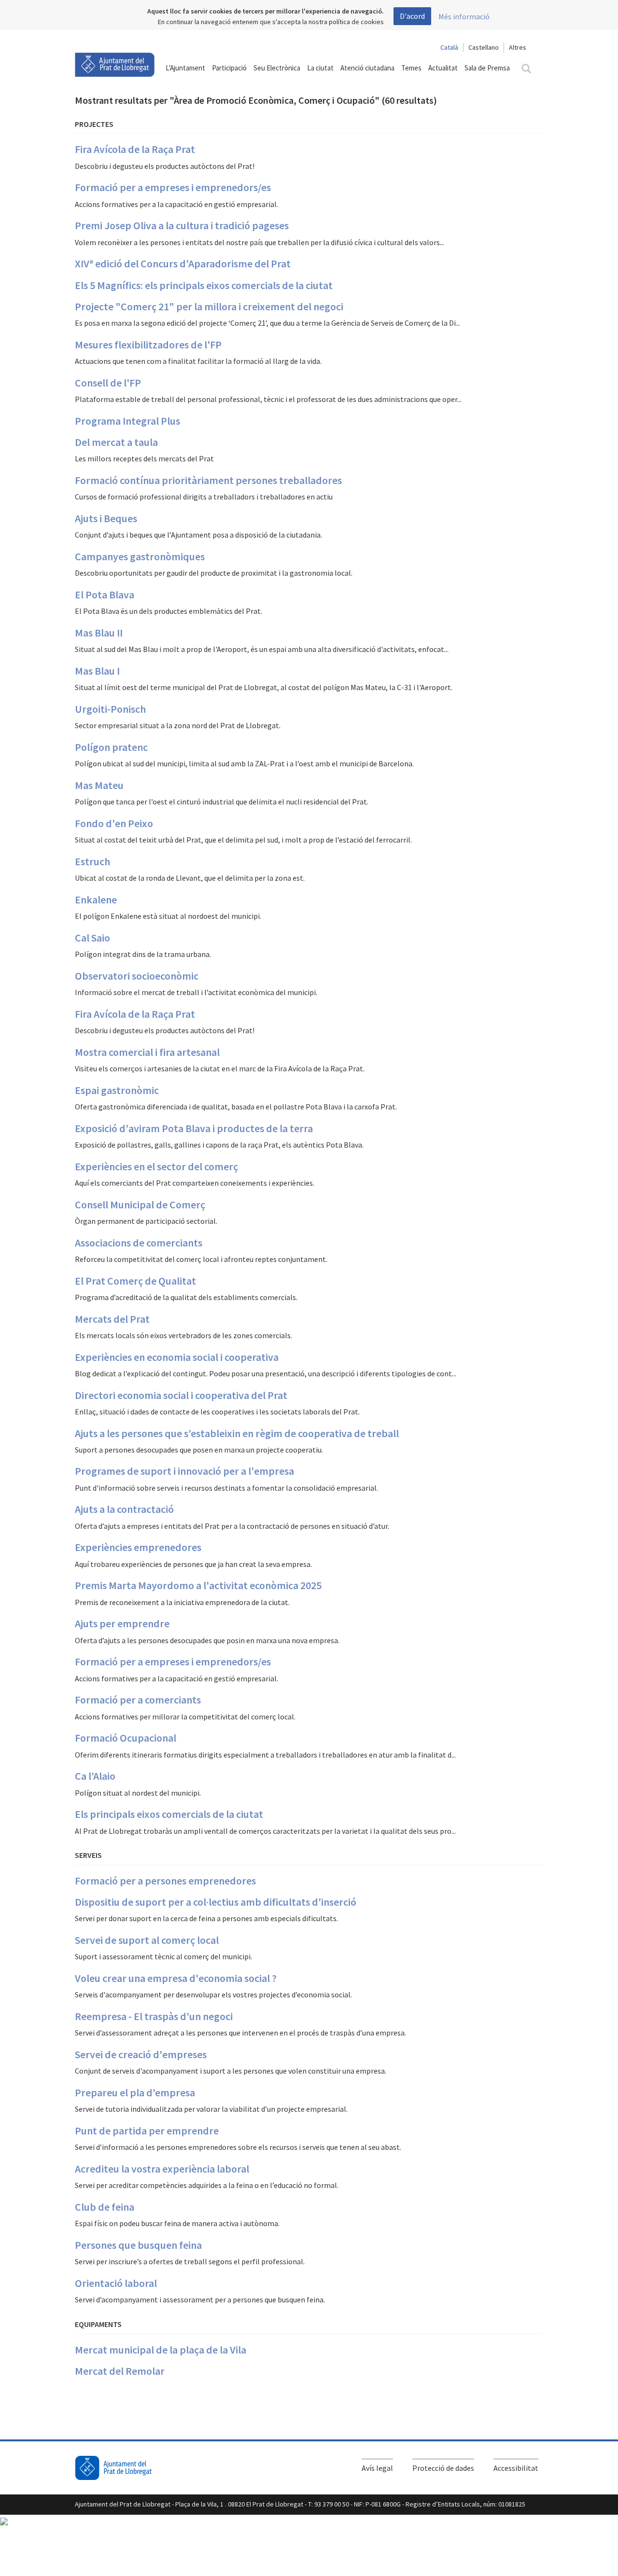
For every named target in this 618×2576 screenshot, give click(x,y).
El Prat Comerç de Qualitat (135, 1281)
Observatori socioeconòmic (137, 976)
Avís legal (377, 2468)
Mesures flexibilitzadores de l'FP (148, 345)
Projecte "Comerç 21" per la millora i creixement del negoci (209, 306)
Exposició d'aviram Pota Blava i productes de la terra (194, 1128)
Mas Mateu (99, 785)
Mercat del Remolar (120, 2371)
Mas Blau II (99, 633)
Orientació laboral (116, 2283)
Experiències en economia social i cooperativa (177, 1357)
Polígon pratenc (111, 747)
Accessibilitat (516, 2468)
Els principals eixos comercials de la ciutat (169, 1814)
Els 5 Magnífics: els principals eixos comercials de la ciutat (204, 285)
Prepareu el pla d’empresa (135, 2092)
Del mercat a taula (116, 442)
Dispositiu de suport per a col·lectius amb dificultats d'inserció (216, 1902)
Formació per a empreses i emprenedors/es (173, 187)
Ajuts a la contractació (124, 1509)
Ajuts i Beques (106, 518)
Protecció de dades (443, 2468)
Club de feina (105, 2207)
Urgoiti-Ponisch (110, 709)
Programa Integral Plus (127, 421)
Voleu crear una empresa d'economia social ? (176, 1978)
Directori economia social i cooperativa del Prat (181, 1395)
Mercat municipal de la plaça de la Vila (161, 2350)
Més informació (464, 16)
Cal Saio (92, 938)
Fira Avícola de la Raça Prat (135, 149)
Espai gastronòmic (117, 1090)
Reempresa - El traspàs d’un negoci (154, 2016)
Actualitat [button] (443, 68)
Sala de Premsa (487, 68)
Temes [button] (411, 68)
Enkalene (96, 900)
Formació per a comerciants (138, 1700)
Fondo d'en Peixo (114, 823)
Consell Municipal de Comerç (140, 1205)
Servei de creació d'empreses (141, 2054)
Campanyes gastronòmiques (140, 556)
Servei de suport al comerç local (147, 1940)
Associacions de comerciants (139, 1243)
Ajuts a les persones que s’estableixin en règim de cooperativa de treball (237, 1433)
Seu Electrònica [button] (277, 68)
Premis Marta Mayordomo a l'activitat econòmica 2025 (198, 1585)
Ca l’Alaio (95, 1776)
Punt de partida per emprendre (147, 2131)
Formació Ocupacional (126, 1738)
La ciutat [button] (320, 68)
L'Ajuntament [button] (185, 68)
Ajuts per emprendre (122, 1623)
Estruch (92, 861)
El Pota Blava (105, 595)
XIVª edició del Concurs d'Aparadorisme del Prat (183, 263)
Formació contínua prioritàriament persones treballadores (208, 480)
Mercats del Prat (112, 1319)
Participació (229, 68)
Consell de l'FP (108, 383)
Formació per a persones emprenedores (165, 1881)
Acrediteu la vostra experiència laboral (162, 2169)
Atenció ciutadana (367, 68)
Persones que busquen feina (138, 2245)
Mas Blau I (97, 671)
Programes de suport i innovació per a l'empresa (184, 1471)
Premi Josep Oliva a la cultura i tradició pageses (182, 225)
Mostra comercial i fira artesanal (147, 1052)
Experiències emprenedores (138, 1547)
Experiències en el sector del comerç (156, 1166)
